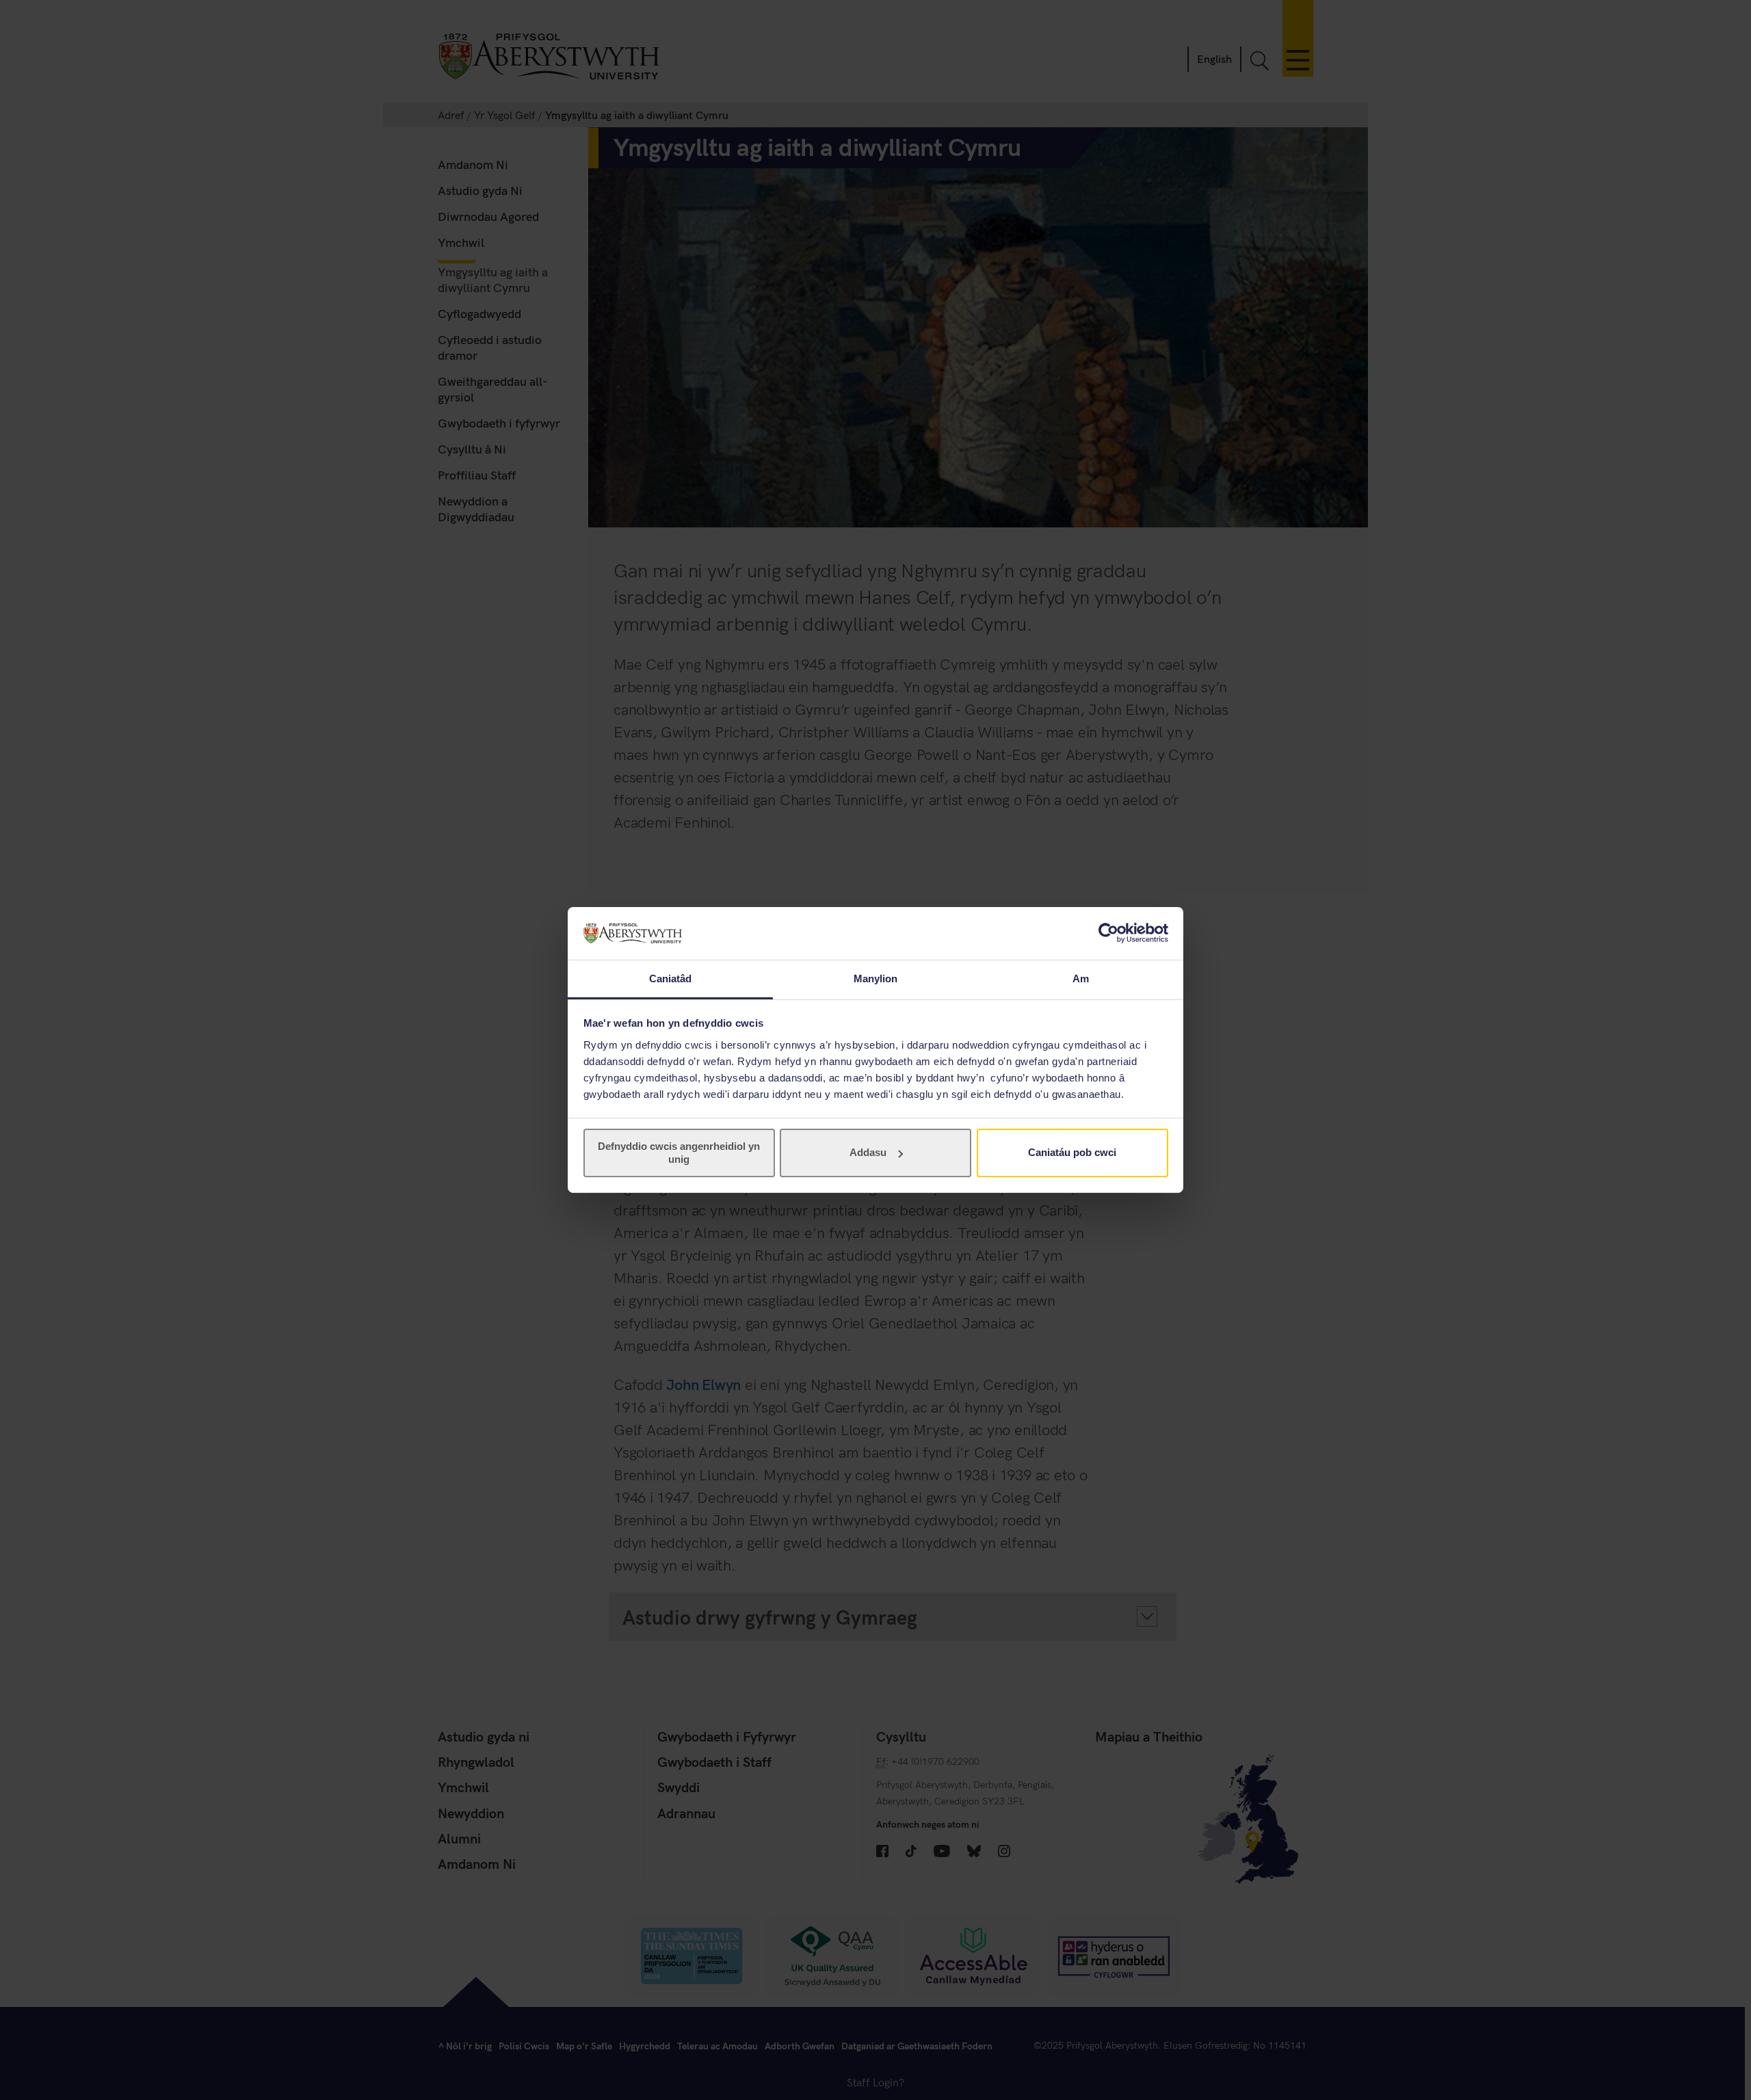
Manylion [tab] (876, 979)
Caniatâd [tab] (671, 979)
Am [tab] (1081, 979)
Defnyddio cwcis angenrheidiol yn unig (679, 1152)
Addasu (868, 1152)
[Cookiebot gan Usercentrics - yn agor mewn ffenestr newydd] (1108, 933)
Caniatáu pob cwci (1072, 1152)
